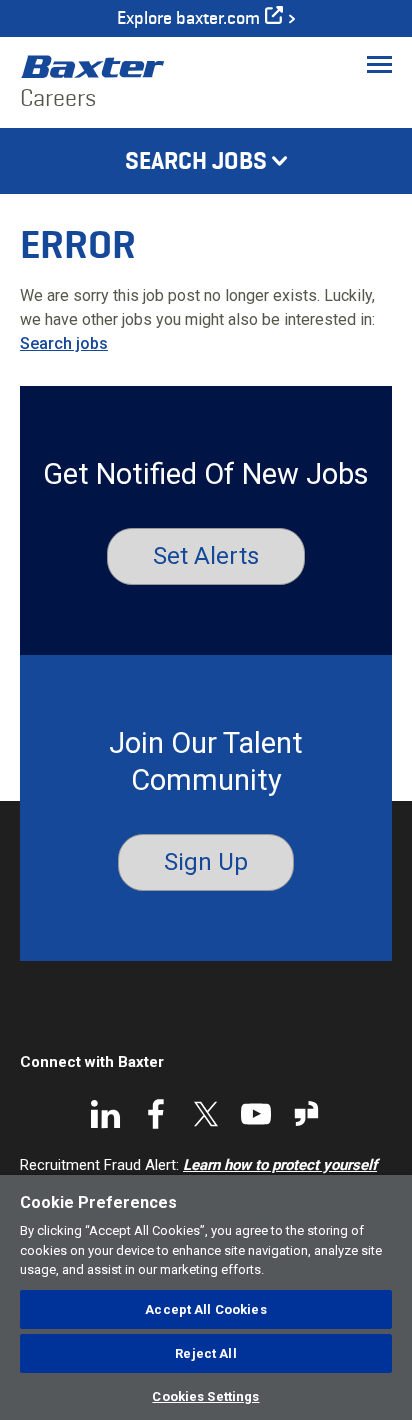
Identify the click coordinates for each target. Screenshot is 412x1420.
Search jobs (64, 343)
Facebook (156, 1114)
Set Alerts (206, 556)
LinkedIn (106, 1114)
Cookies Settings (205, 1396)
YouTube (256, 1114)
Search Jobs (196, 161)
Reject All (205, 1353)
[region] (206, 1297)
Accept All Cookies (205, 1309)
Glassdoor (306, 1114)
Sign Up (206, 862)
